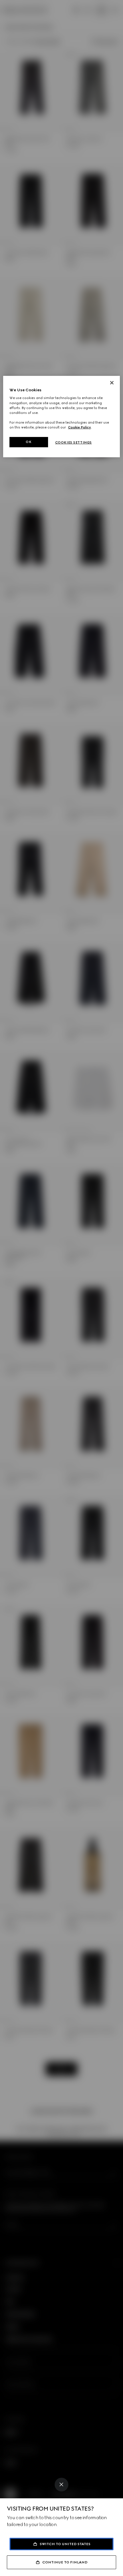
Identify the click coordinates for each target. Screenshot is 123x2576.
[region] (62, 417)
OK (29, 442)
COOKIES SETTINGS (74, 442)
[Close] (61, 2485)
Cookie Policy (80, 427)
